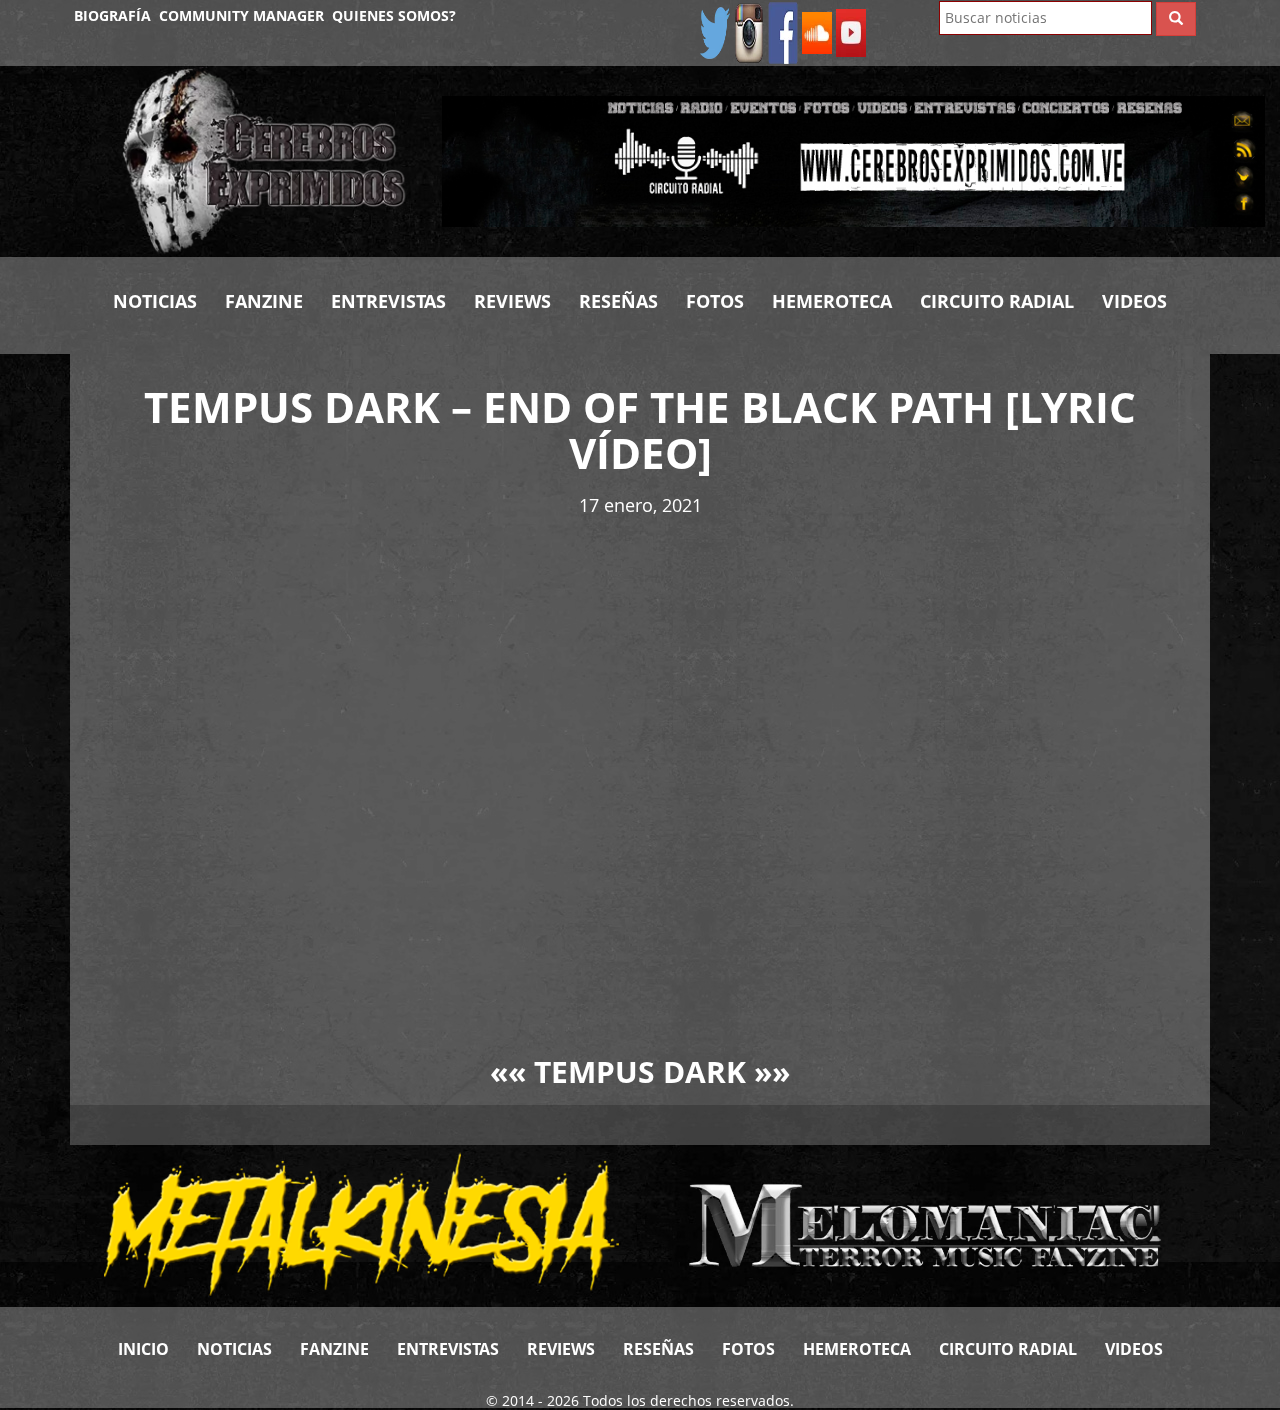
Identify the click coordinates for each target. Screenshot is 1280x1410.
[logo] (267, 161)
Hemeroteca (832, 301)
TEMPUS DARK (640, 1071)
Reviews (512, 301)
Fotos (715, 301)
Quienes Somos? (394, 15)
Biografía (112, 15)
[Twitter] (715, 31)
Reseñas (618, 301)
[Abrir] (853, 159)
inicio (143, 1349)
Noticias (155, 301)
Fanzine (264, 301)
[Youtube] (851, 31)
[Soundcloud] (817, 31)
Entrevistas (388, 301)
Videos (1134, 301)
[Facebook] (783, 31)
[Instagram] (749, 31)
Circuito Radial (997, 301)
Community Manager (241, 15)
